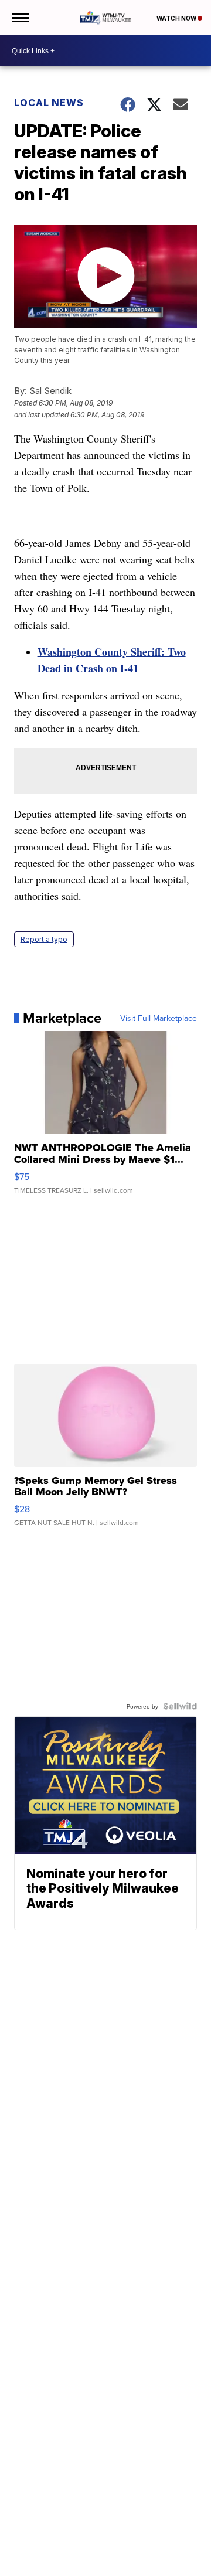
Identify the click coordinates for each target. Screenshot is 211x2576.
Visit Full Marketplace (159, 1018)
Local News (49, 103)
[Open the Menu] (20, 18)
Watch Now (177, 18)
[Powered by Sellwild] (180, 1706)
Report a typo (44, 939)
